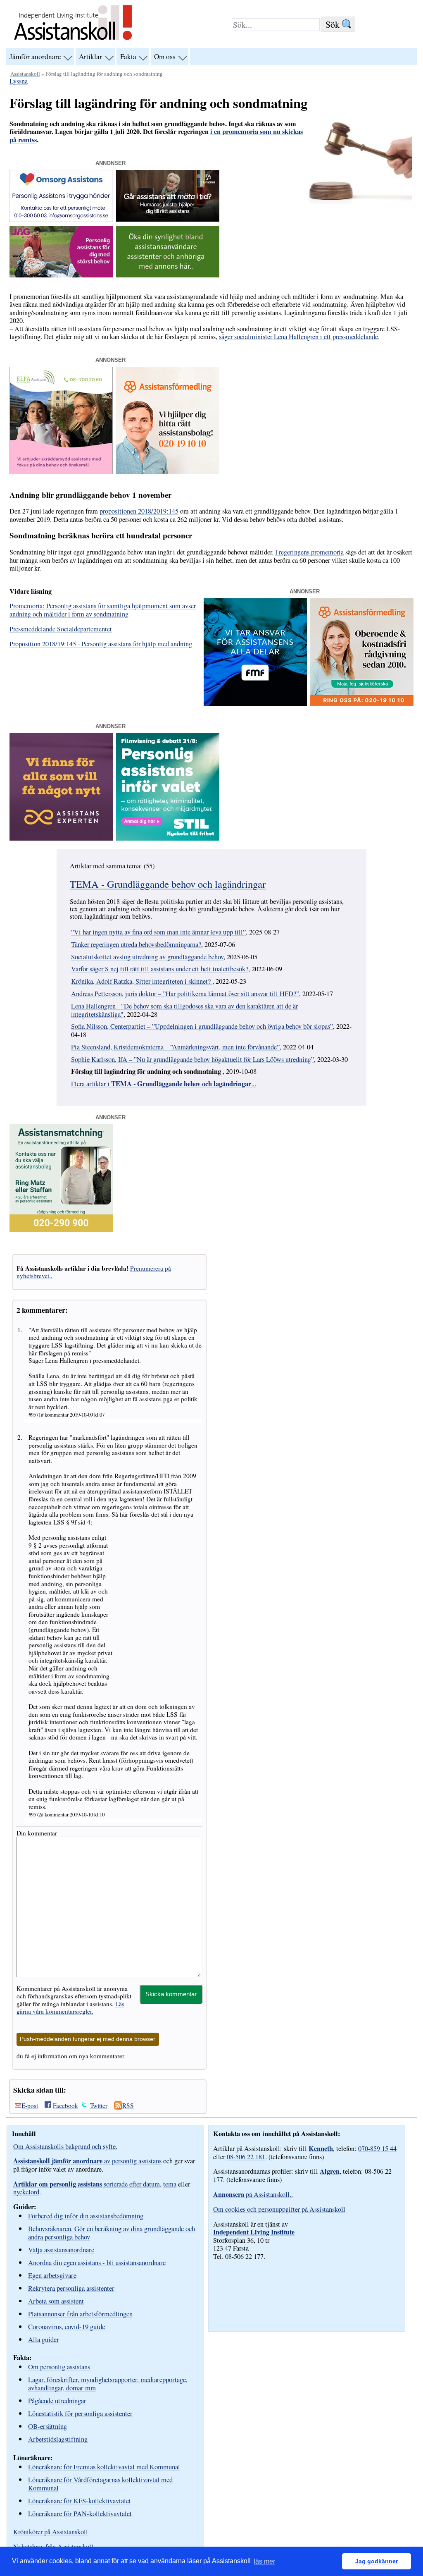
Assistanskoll (25, 74)
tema (170, 2184)
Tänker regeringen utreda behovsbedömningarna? (136, 944)
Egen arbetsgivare (52, 2275)
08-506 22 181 (246, 2157)
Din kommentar (37, 1833)
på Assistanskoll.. (253, 2194)
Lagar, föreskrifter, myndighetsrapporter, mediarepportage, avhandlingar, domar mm (108, 2384)
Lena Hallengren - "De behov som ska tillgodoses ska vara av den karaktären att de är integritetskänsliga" (184, 1010)
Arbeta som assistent (56, 2301)
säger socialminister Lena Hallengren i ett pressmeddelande (298, 337)
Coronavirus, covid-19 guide (67, 2326)
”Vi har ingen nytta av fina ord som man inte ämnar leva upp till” (158, 932)
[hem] (73, 41)
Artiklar (90, 56)
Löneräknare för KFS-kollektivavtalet (80, 2501)
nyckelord (26, 2192)
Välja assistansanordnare (61, 2250)
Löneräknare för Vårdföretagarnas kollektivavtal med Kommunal (100, 2484)
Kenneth (321, 2148)
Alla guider (44, 2339)
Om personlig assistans (59, 2367)
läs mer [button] (264, 2561)
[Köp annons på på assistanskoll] (168, 275)
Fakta (128, 56)
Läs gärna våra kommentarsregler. (70, 2007)
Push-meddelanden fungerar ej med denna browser (88, 2039)
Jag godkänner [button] (377, 2561)
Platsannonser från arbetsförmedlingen (80, 2314)
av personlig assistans (87, 2161)
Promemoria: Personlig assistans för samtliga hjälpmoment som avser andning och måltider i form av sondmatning (103, 610)
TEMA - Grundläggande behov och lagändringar (168, 884)
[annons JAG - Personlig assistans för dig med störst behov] (61, 275)
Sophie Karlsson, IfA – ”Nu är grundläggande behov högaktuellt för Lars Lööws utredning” (192, 1059)
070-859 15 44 (377, 2148)
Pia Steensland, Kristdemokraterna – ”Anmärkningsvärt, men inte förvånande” (175, 1047)
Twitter (99, 2105)
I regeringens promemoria (309, 552)
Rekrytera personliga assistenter (71, 2288)
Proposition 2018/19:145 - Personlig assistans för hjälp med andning (101, 644)
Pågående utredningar (57, 2400)
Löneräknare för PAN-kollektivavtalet (80, 2513)
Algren (330, 2171)
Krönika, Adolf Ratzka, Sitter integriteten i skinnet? (142, 981)
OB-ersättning (48, 2426)
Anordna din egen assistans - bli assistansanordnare (97, 2262)
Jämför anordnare (35, 56)
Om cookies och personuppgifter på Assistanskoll (279, 2209)
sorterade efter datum (87, 2184)
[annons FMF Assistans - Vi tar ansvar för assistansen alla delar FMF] (255, 703)
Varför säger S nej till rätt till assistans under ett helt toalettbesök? (160, 969)
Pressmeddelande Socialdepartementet (61, 629)
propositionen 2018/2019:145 (139, 511)
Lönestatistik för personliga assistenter (80, 2413)
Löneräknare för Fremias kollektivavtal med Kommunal (104, 2467)
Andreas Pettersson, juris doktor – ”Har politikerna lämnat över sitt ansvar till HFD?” (185, 994)
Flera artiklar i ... (164, 1084)
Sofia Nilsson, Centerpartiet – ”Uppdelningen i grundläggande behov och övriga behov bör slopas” (202, 1026)
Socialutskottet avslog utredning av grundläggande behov (147, 957)
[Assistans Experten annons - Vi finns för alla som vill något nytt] (61, 838)
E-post (30, 2105)
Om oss (165, 56)
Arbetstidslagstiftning (58, 2439)
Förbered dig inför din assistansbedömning (86, 2216)
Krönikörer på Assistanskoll (51, 2532)
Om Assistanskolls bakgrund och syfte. (65, 2146)
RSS (128, 2105)
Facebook (65, 2105)
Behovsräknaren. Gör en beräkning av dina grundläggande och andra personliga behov (112, 2233)
